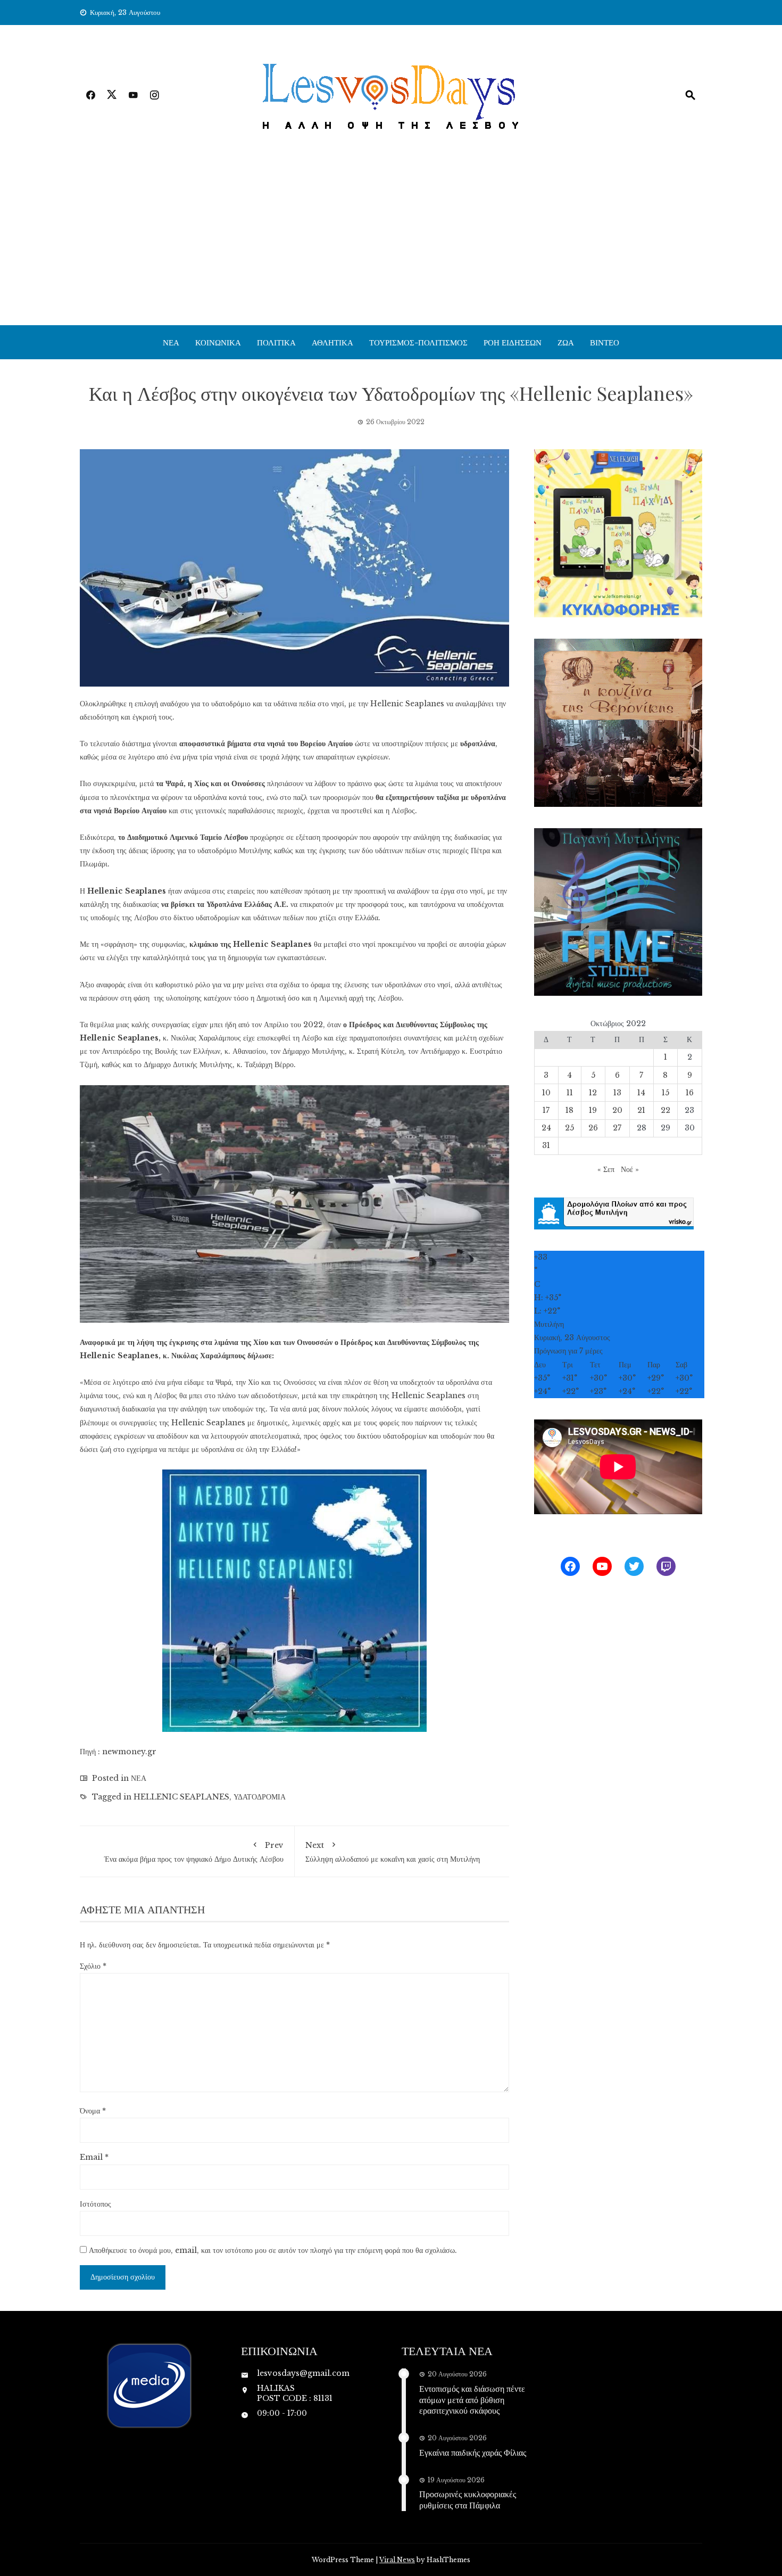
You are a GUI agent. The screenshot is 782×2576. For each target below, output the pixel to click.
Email (94, 2157)
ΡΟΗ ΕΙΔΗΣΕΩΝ (513, 342)
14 (641, 1093)
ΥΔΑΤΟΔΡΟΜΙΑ (260, 1797)
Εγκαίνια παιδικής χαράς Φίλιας (473, 2452)
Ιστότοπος (95, 2204)
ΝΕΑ (171, 342)
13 (617, 1093)
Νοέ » (630, 1169)
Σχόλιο (93, 1966)
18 (569, 1110)
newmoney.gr (129, 1752)
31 (546, 1145)
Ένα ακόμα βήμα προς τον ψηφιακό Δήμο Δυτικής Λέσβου (194, 1852)
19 (593, 1110)
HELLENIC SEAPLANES (181, 1797)
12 (593, 1093)
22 (665, 1110)
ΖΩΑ (566, 342)
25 (569, 1128)
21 (641, 1110)
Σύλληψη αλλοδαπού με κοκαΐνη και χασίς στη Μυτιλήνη (393, 1852)
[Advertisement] (391, 245)
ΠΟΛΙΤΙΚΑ (276, 342)
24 (546, 1128)
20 (617, 1110)
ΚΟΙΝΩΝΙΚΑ (218, 342)
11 (570, 1093)
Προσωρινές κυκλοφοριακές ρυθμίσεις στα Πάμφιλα (468, 2499)
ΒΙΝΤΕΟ (605, 342)
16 (690, 1093)
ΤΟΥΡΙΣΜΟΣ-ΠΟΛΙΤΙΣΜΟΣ (418, 342)
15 (665, 1093)
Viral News (397, 2560)
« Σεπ (606, 1169)
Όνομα (93, 2111)
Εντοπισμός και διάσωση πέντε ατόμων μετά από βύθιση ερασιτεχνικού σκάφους (472, 2400)
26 (593, 1128)
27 (617, 1128)
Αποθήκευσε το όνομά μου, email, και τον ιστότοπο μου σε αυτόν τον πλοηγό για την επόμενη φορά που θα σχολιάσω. (273, 2250)
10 (546, 1093)
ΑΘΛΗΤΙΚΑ (332, 342)
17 (546, 1110)
